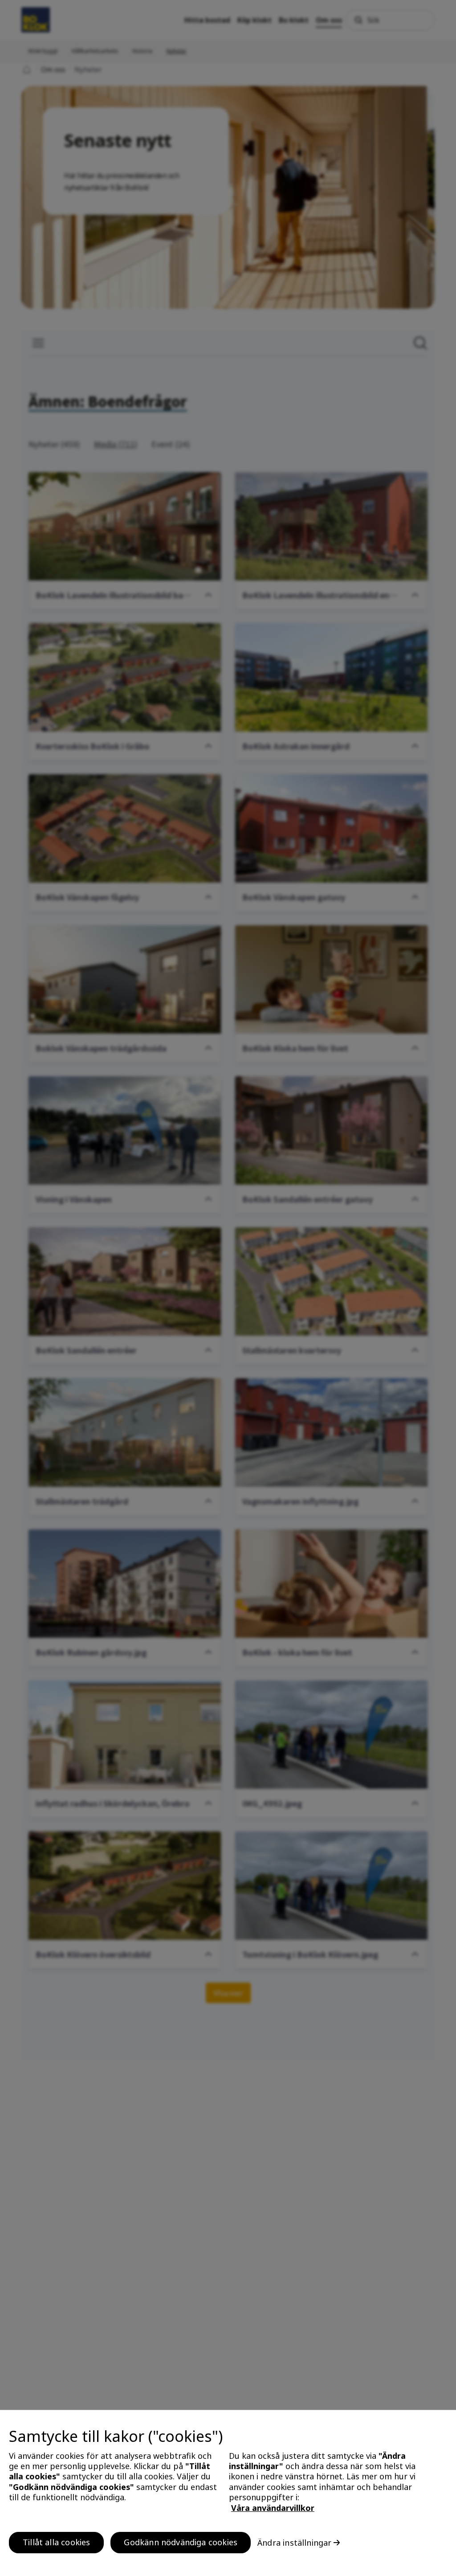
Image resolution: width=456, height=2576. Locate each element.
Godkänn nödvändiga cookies (181, 2542)
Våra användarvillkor (273, 2508)
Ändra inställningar (294, 2543)
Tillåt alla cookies (56, 2542)
